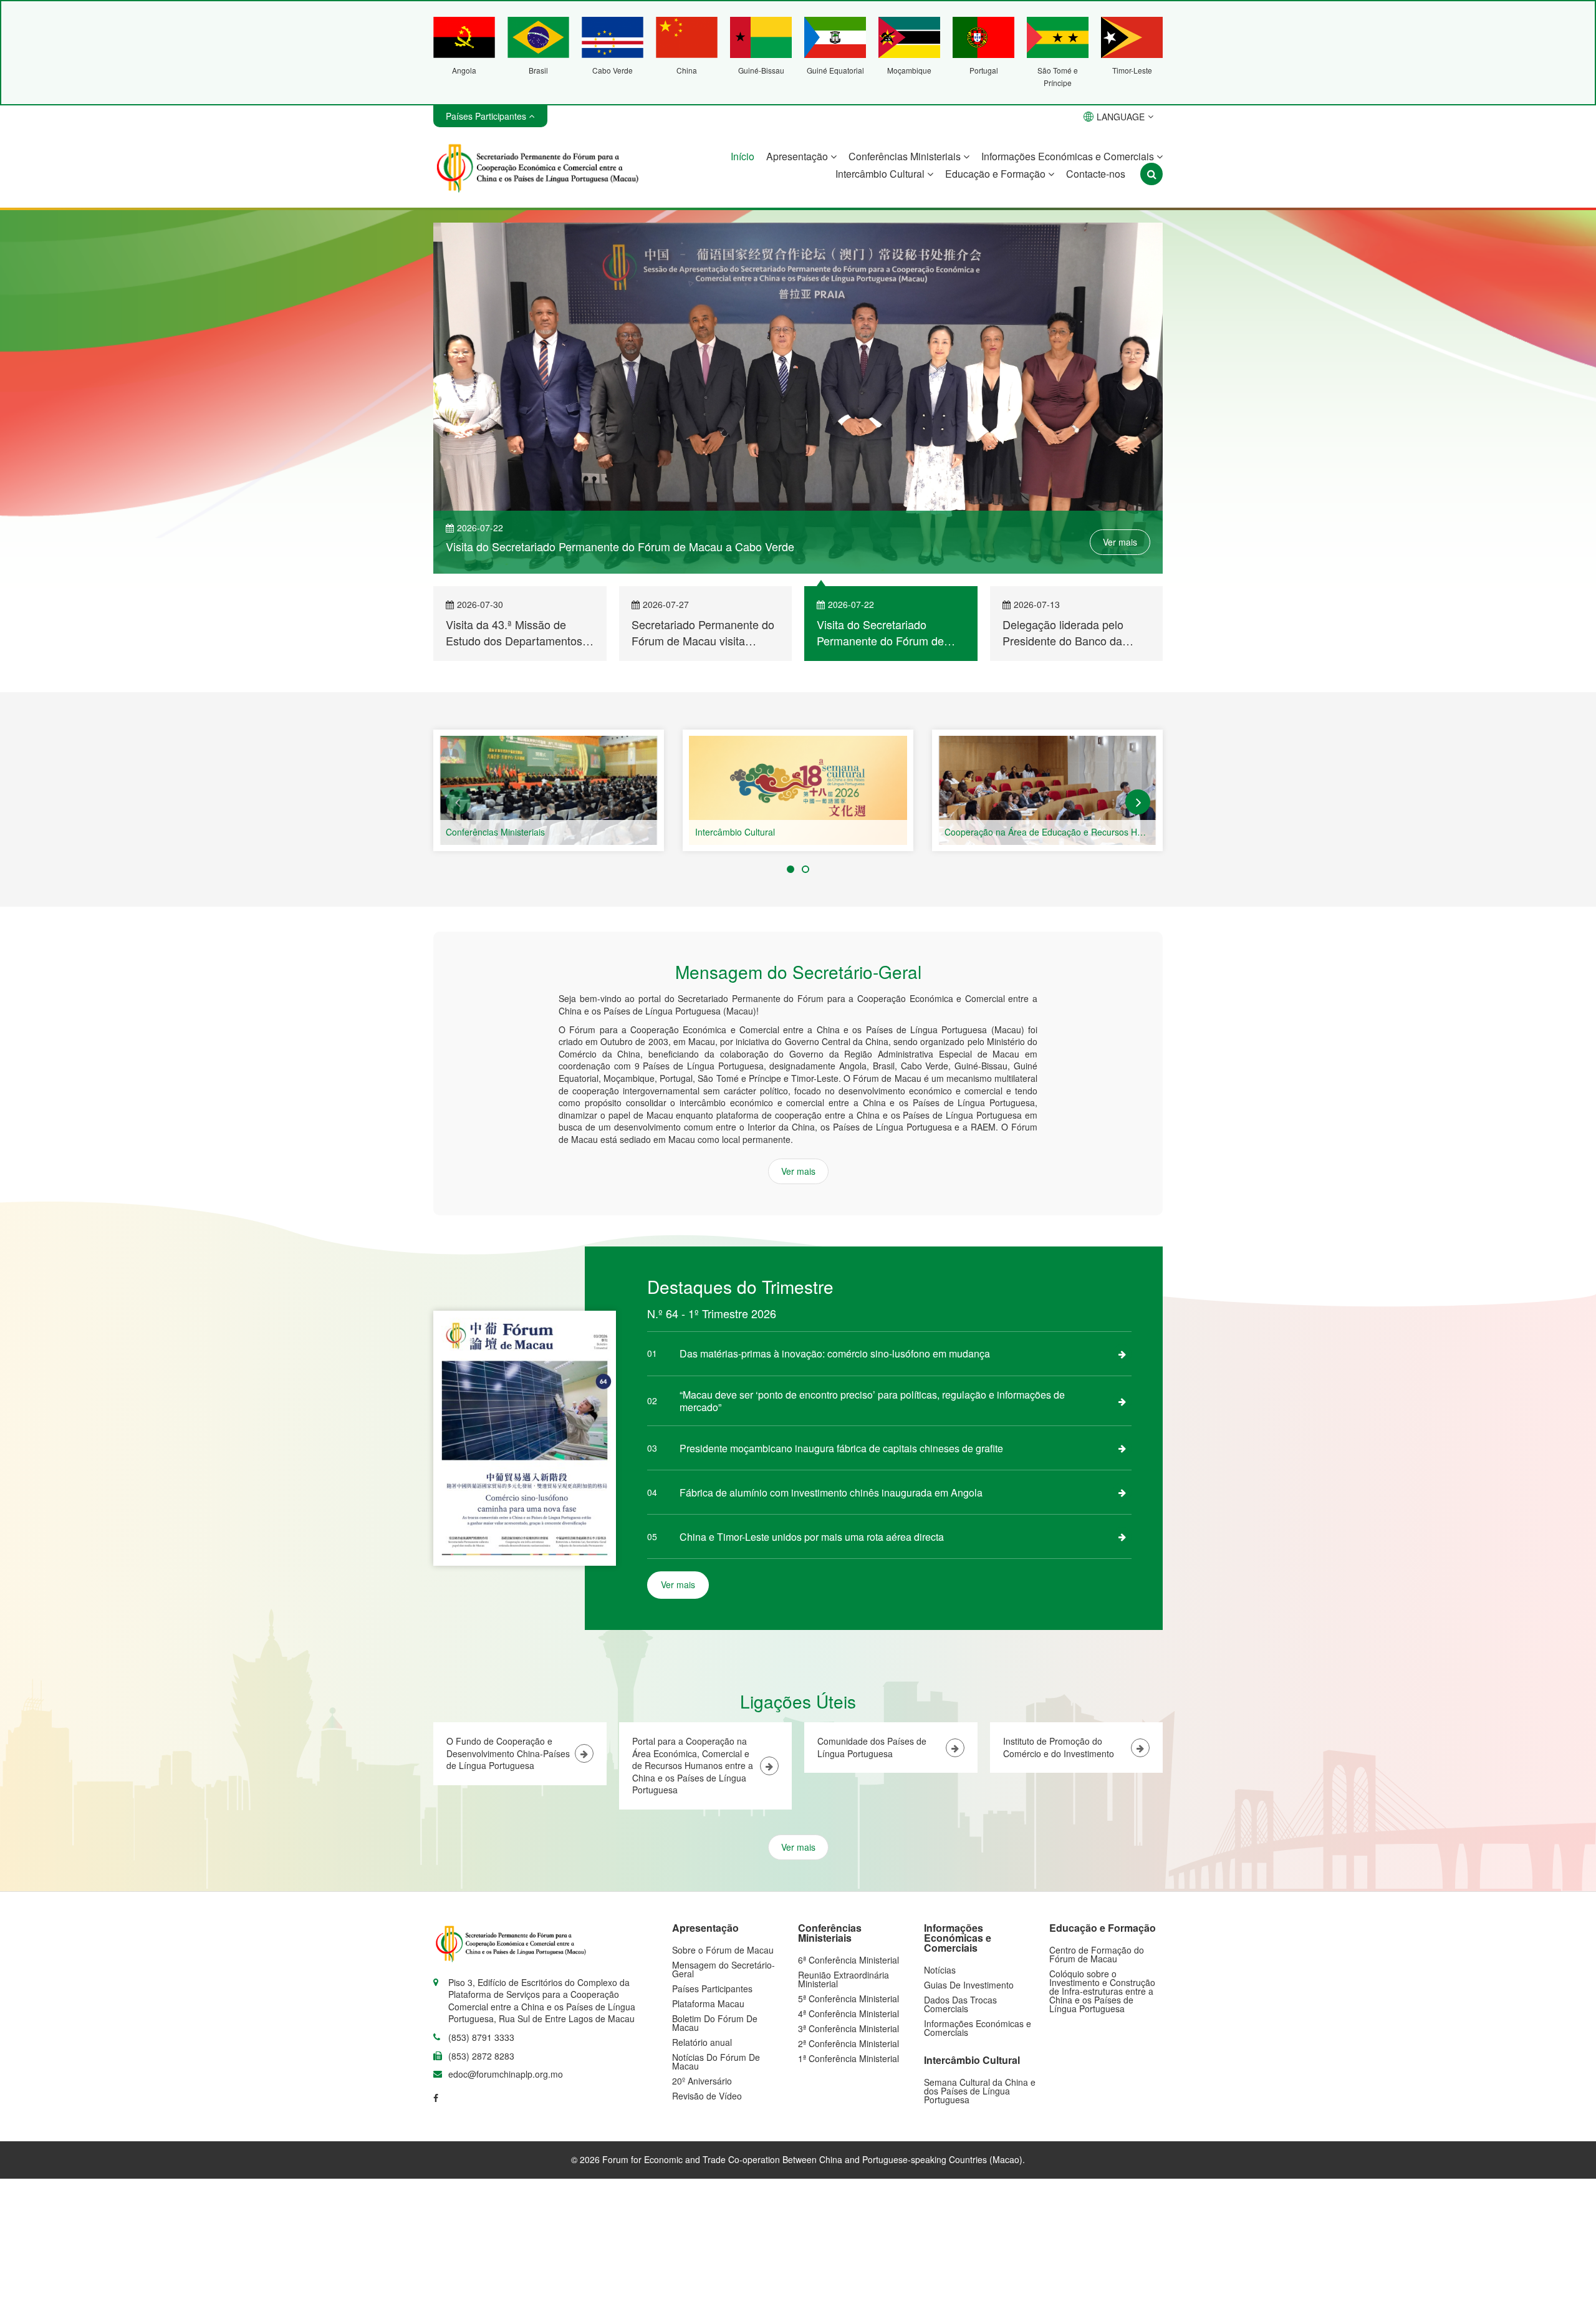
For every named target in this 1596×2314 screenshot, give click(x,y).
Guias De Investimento (969, 1985)
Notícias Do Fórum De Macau (716, 2061)
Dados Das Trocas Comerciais (960, 2004)
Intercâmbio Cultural (881, 174)
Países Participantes (712, 1989)
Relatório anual (702, 2042)
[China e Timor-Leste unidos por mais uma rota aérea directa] (1122, 1536)
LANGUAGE (1121, 117)
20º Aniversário (702, 2081)
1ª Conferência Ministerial (848, 2058)
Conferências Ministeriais (906, 156)
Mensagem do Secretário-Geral (723, 1969)
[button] (458, 802)
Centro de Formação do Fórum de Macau (1097, 1954)
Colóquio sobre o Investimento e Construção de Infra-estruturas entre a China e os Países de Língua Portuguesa (1102, 1991)
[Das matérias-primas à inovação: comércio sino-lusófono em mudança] (1122, 1354)
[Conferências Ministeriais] (798, 790)
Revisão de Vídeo (707, 2096)
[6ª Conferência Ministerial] (549, 790)
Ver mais (1120, 542)
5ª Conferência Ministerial (848, 1998)
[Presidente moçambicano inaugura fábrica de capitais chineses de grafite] (1122, 1448)
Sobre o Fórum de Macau (723, 1950)
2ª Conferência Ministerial (848, 2043)
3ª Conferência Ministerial (848, 2028)
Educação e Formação (997, 174)
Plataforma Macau (708, 2003)
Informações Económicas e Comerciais (1069, 156)
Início (743, 156)
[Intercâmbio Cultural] (1047, 790)
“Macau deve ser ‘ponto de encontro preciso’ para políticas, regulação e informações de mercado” (872, 1401)
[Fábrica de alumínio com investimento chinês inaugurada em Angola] (1122, 1492)
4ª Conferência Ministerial (848, 2013)
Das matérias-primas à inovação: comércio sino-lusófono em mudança (835, 1353)
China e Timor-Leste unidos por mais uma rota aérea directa (812, 1537)
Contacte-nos (1096, 174)
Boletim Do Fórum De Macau (715, 2023)
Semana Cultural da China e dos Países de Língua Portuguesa (980, 2091)
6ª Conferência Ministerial (496, 832)
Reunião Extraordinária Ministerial (844, 1979)
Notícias (940, 1970)
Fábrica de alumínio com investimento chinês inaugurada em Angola (831, 1492)
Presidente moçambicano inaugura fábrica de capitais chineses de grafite (841, 1448)
